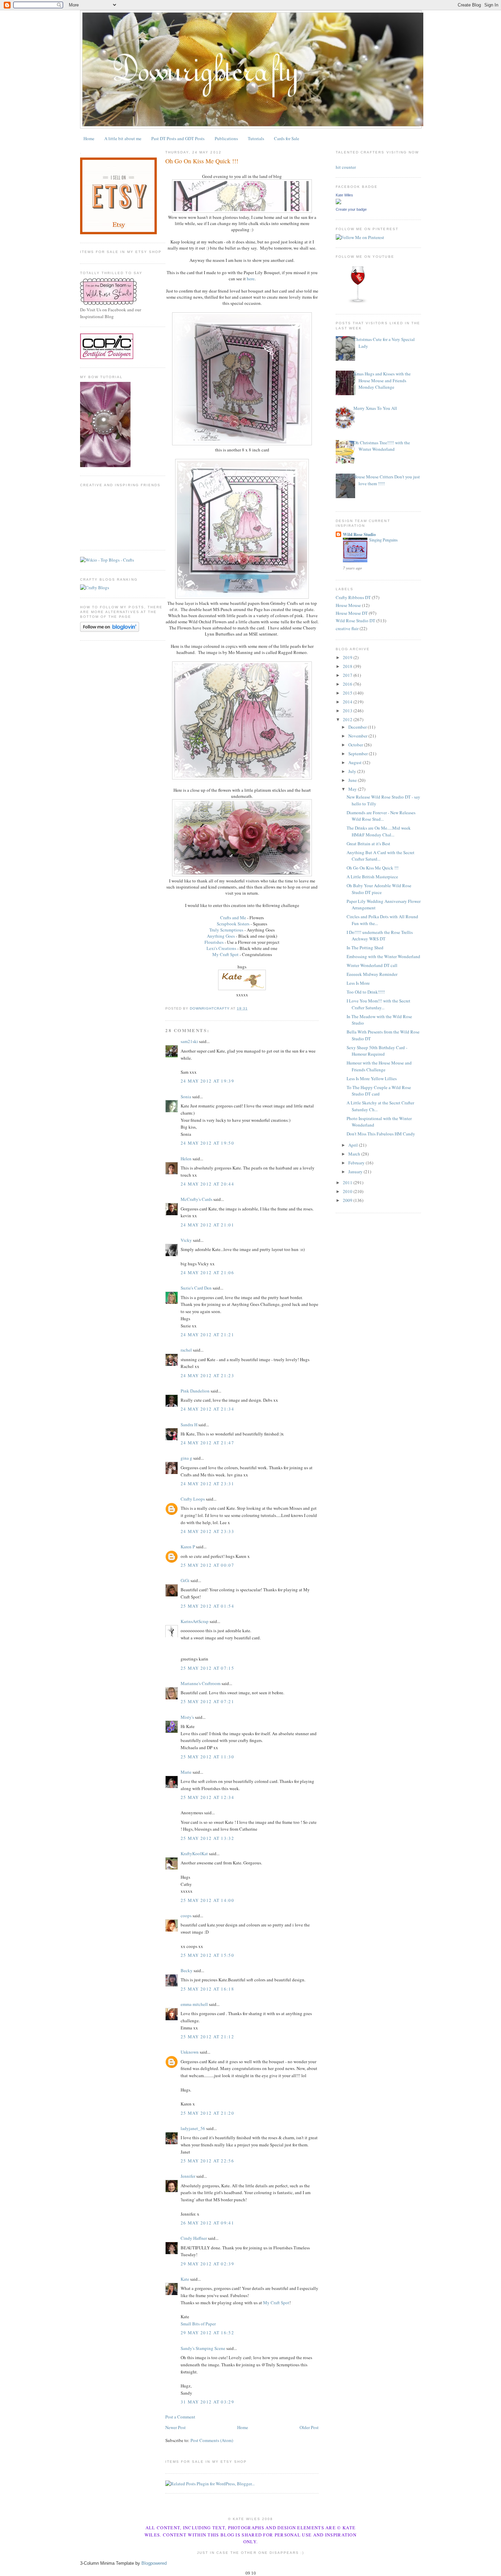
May (353, 789)
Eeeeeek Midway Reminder (372, 974)
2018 (348, 666)
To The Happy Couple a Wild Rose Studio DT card (379, 1091)
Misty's (187, 1717)
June (353, 780)
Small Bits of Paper (198, 2324)
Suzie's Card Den (196, 1288)
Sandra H (189, 1425)
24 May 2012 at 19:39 (207, 1081)
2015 (348, 693)
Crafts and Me (233, 918)
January (356, 1172)
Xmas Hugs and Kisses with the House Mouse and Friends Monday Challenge (382, 380)
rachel (186, 1350)
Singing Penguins (383, 540)
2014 (348, 702)
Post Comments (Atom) (212, 2440)
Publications (226, 138)
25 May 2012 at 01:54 (207, 1606)
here (251, 279)
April (354, 1145)
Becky (187, 1970)
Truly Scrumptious (226, 930)
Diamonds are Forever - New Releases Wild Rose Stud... (381, 816)
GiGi (185, 1580)
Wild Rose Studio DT (355, 621)
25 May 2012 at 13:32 (207, 1838)
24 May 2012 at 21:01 (207, 1225)
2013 (348, 711)
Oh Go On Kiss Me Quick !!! (373, 868)
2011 (348, 1182)
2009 (348, 1200)
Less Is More (358, 983)
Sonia (186, 1097)
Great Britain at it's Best (368, 844)
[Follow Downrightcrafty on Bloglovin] (110, 630)
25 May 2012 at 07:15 (207, 1668)
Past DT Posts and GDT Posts (178, 138)
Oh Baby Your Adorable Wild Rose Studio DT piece (379, 889)
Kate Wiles (344, 195)
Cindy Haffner (194, 2238)
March (355, 1154)
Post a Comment (180, 2417)
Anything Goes (221, 936)
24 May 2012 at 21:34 (207, 1409)
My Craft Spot (225, 954)
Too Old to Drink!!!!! (366, 992)
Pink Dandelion (195, 1391)
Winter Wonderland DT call (372, 965)
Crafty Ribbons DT (353, 597)
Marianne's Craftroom (201, 1683)
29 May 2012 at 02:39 (207, 2264)
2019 (348, 657)
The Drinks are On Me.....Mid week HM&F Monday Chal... (379, 831)
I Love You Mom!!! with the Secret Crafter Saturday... (378, 1004)
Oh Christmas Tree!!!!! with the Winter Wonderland (382, 446)
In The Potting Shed (365, 948)
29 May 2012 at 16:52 (207, 2333)
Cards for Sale (287, 138)
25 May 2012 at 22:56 (207, 2161)
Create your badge (351, 209)
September (359, 754)
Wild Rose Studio (359, 534)
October (356, 745)
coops (186, 1916)
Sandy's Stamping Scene (203, 2348)
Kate (185, 2279)
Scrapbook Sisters (233, 924)
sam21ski (189, 1041)
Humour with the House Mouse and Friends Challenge (379, 1066)
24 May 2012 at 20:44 (207, 1184)
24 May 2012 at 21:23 (207, 1375)
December (358, 727)
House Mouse (348, 605)
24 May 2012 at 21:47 (207, 1443)
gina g (186, 1458)
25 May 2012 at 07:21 (207, 1701)
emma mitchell (194, 2004)
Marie (186, 1772)
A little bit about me (123, 138)
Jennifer (188, 2176)
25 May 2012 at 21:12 (207, 2037)
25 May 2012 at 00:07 (207, 1565)
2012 (348, 719)
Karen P (188, 1547)
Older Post (309, 2427)
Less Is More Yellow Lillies (372, 1078)
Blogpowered (154, 2563)
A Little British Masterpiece (372, 877)
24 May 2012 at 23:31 (207, 1484)
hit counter (346, 167)
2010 (348, 1191)
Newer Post (176, 2427)
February (357, 1163)
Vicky (186, 1240)
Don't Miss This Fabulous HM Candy (381, 1134)
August (355, 762)
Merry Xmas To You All (375, 408)
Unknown (190, 2052)
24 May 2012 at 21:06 (207, 1272)
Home (89, 138)
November (358, 736)
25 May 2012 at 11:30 (207, 1757)
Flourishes (214, 942)
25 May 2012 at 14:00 (207, 1900)
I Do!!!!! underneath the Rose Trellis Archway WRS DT (380, 936)
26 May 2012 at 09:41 (207, 2223)
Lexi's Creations (221, 948)
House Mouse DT (352, 613)
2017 (348, 675)
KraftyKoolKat (194, 1853)
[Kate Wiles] (338, 203)
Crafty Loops (193, 1499)
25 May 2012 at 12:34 (207, 1797)
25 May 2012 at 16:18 (207, 1989)
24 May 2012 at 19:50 (207, 1143)
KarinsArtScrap (195, 1621)
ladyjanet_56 (193, 2128)
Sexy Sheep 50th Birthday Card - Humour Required (377, 1051)
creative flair (347, 628)
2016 (348, 684)
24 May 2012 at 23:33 (207, 1531)
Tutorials (256, 138)
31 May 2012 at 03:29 (207, 2402)
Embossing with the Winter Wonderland (383, 956)
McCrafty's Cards (196, 1199)
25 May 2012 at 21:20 (207, 2113)
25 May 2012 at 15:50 (207, 1955)
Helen (186, 1159)
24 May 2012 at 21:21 (207, 1335)
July (353, 771)
